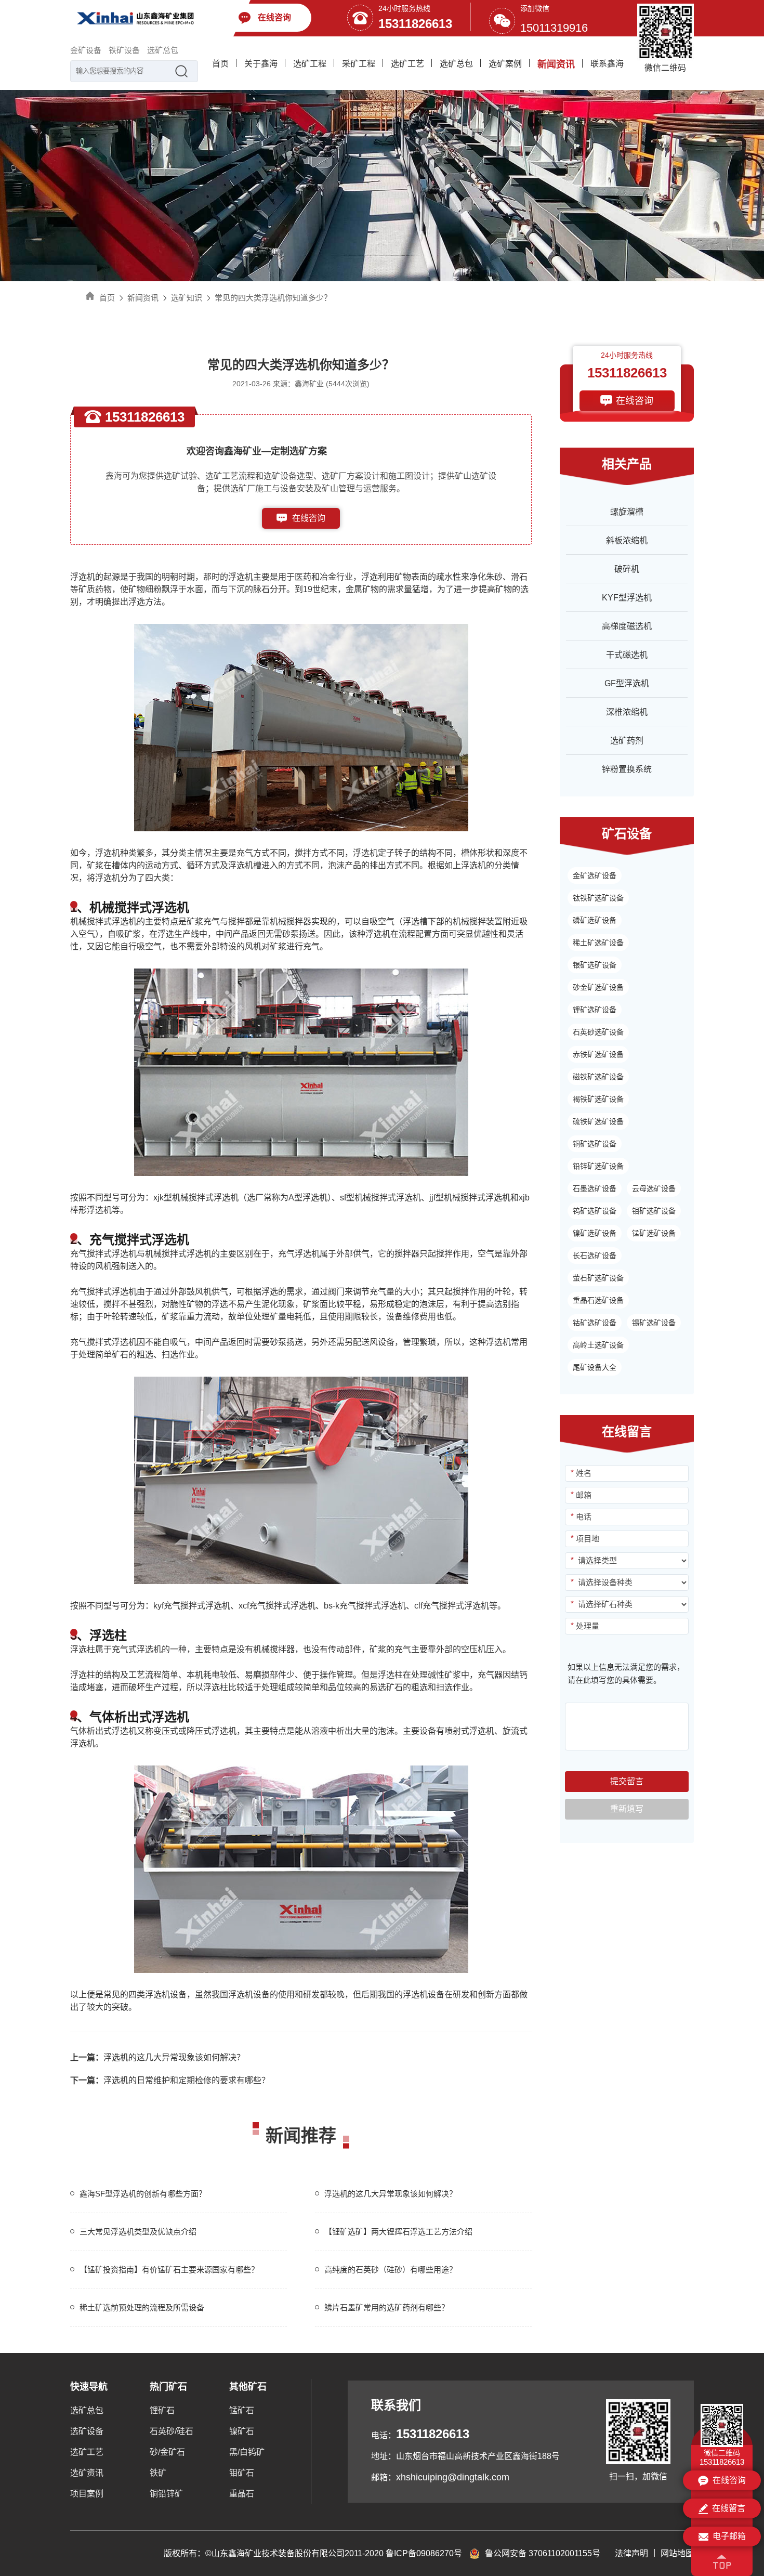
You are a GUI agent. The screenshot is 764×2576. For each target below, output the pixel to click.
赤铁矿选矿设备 (598, 1054)
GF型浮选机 (627, 683)
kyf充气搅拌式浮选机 (192, 1606)
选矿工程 (310, 64)
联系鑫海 (607, 64)
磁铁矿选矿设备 (598, 1077)
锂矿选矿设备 (595, 1010)
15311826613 (415, 24)
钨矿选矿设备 (595, 1211)
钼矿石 (242, 2473)
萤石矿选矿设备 (598, 1278)
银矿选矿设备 (595, 965)
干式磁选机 (627, 655)
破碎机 (627, 569)
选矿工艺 (407, 64)
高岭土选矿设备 (598, 1345)
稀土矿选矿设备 (598, 943)
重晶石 (242, 2494)
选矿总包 (163, 50)
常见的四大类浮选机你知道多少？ (273, 298)
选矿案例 (505, 64)
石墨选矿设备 (595, 1188)
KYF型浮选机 (627, 598)
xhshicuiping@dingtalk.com (453, 2477)
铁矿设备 (124, 50)
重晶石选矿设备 (598, 1300)
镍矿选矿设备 (595, 1233)
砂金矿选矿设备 (598, 987)
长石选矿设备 (595, 1256)
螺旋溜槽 (627, 512)
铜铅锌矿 (166, 2494)
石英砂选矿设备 (598, 1032)
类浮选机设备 (162, 1995)
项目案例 (87, 2494)
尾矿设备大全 (595, 1367)
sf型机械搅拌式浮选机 (380, 1198)
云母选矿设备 (654, 1188)
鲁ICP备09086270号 (424, 2553)
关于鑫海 (261, 64)
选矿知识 (187, 298)
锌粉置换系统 (627, 769)
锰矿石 (242, 2410)
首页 (220, 64)
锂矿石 (162, 2410)
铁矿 (158, 2473)
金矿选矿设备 (595, 875)
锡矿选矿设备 (654, 1323)
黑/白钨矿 (247, 2452)
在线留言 (729, 2508)
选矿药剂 (627, 741)
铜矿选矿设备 (595, 1144)
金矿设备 (86, 50)
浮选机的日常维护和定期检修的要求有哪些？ (170, 2080)
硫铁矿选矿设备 (598, 1121)
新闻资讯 (556, 64)
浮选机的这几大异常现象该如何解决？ (157, 2057)
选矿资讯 (87, 2473)
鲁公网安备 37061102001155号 (543, 2553)
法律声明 (631, 2553)
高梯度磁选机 (627, 626)
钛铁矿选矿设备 (598, 898)
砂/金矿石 (167, 2452)
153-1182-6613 (309, 539)
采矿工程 (359, 64)
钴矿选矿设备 (595, 1323)
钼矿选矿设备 (654, 1211)
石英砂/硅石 (172, 2431)
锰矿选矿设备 (654, 1233)
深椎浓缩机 (627, 712)
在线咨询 (309, 518)
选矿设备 (87, 2431)
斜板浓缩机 (627, 540)
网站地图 (677, 2553)
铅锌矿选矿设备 (598, 1166)
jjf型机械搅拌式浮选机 (470, 1198)
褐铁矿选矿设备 (598, 1099)
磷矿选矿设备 (595, 920)
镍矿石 (242, 2431)
